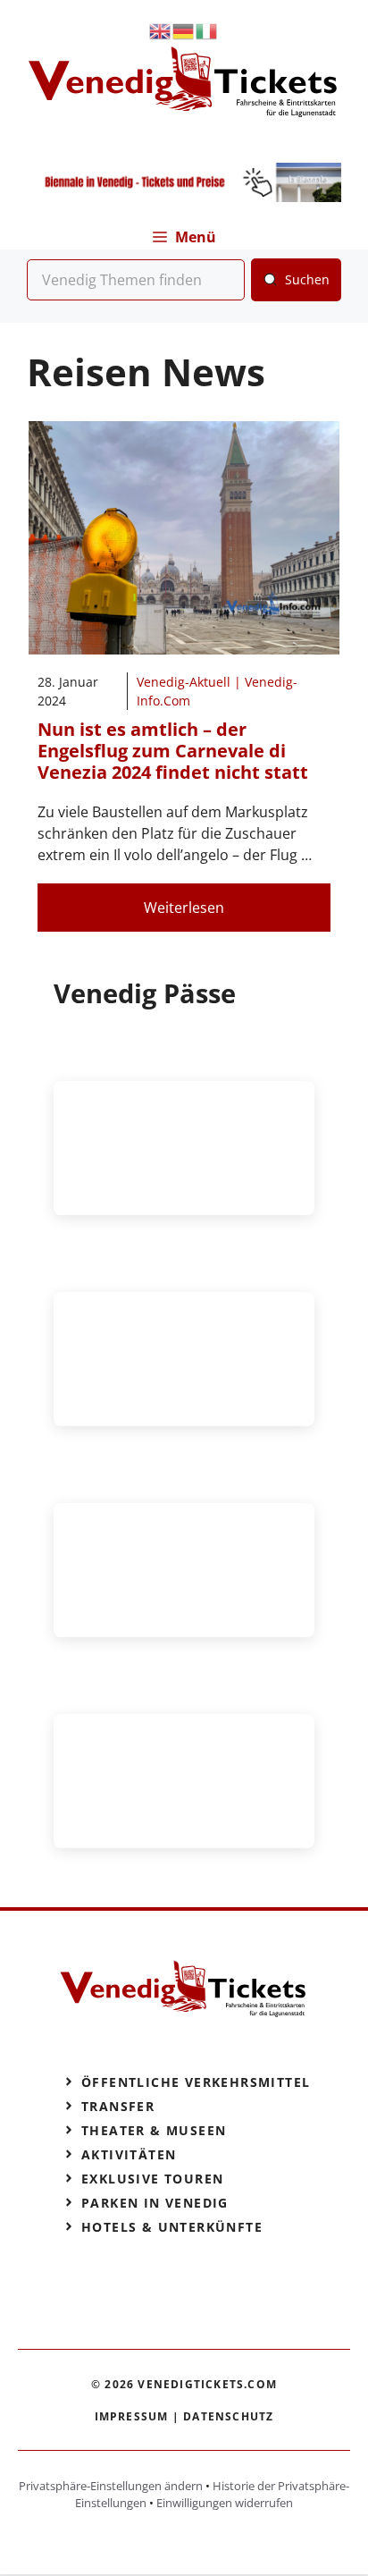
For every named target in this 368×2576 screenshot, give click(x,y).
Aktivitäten (129, 2154)
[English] (161, 30)
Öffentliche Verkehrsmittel (196, 2082)
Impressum (132, 2416)
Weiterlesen (184, 908)
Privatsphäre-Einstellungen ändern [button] (111, 2486)
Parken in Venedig (155, 2203)
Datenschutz (228, 2416)
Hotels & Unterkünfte (172, 2227)
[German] (184, 30)
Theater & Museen (154, 2130)
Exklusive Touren (152, 2179)
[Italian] (207, 30)
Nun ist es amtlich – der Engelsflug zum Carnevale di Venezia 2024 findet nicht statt (173, 751)
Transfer (118, 2106)
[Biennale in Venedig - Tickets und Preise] (184, 197)
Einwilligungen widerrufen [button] (225, 2503)
